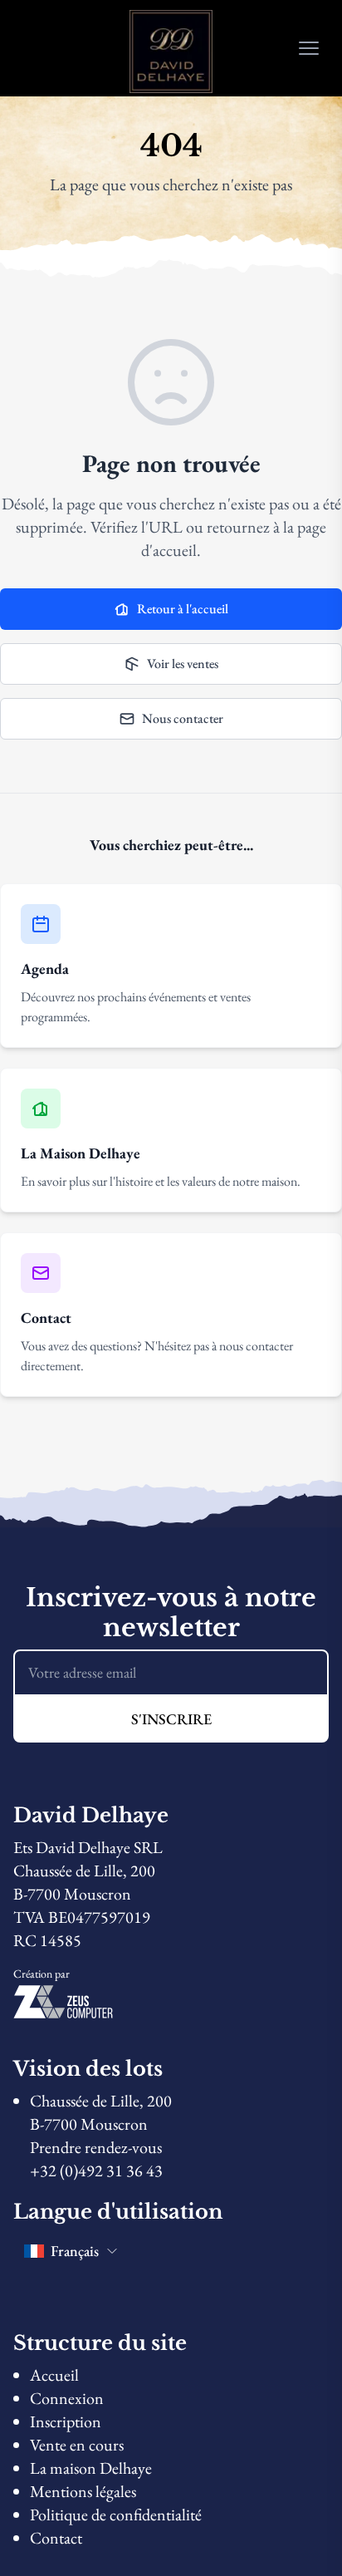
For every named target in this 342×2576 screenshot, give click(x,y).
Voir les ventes (183, 664)
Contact (56, 2538)
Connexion (67, 2398)
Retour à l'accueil (183, 609)
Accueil (54, 2375)
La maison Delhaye (91, 2468)
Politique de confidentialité (116, 2515)
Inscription (66, 2421)
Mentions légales (83, 2491)
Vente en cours (77, 2445)
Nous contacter (183, 718)
